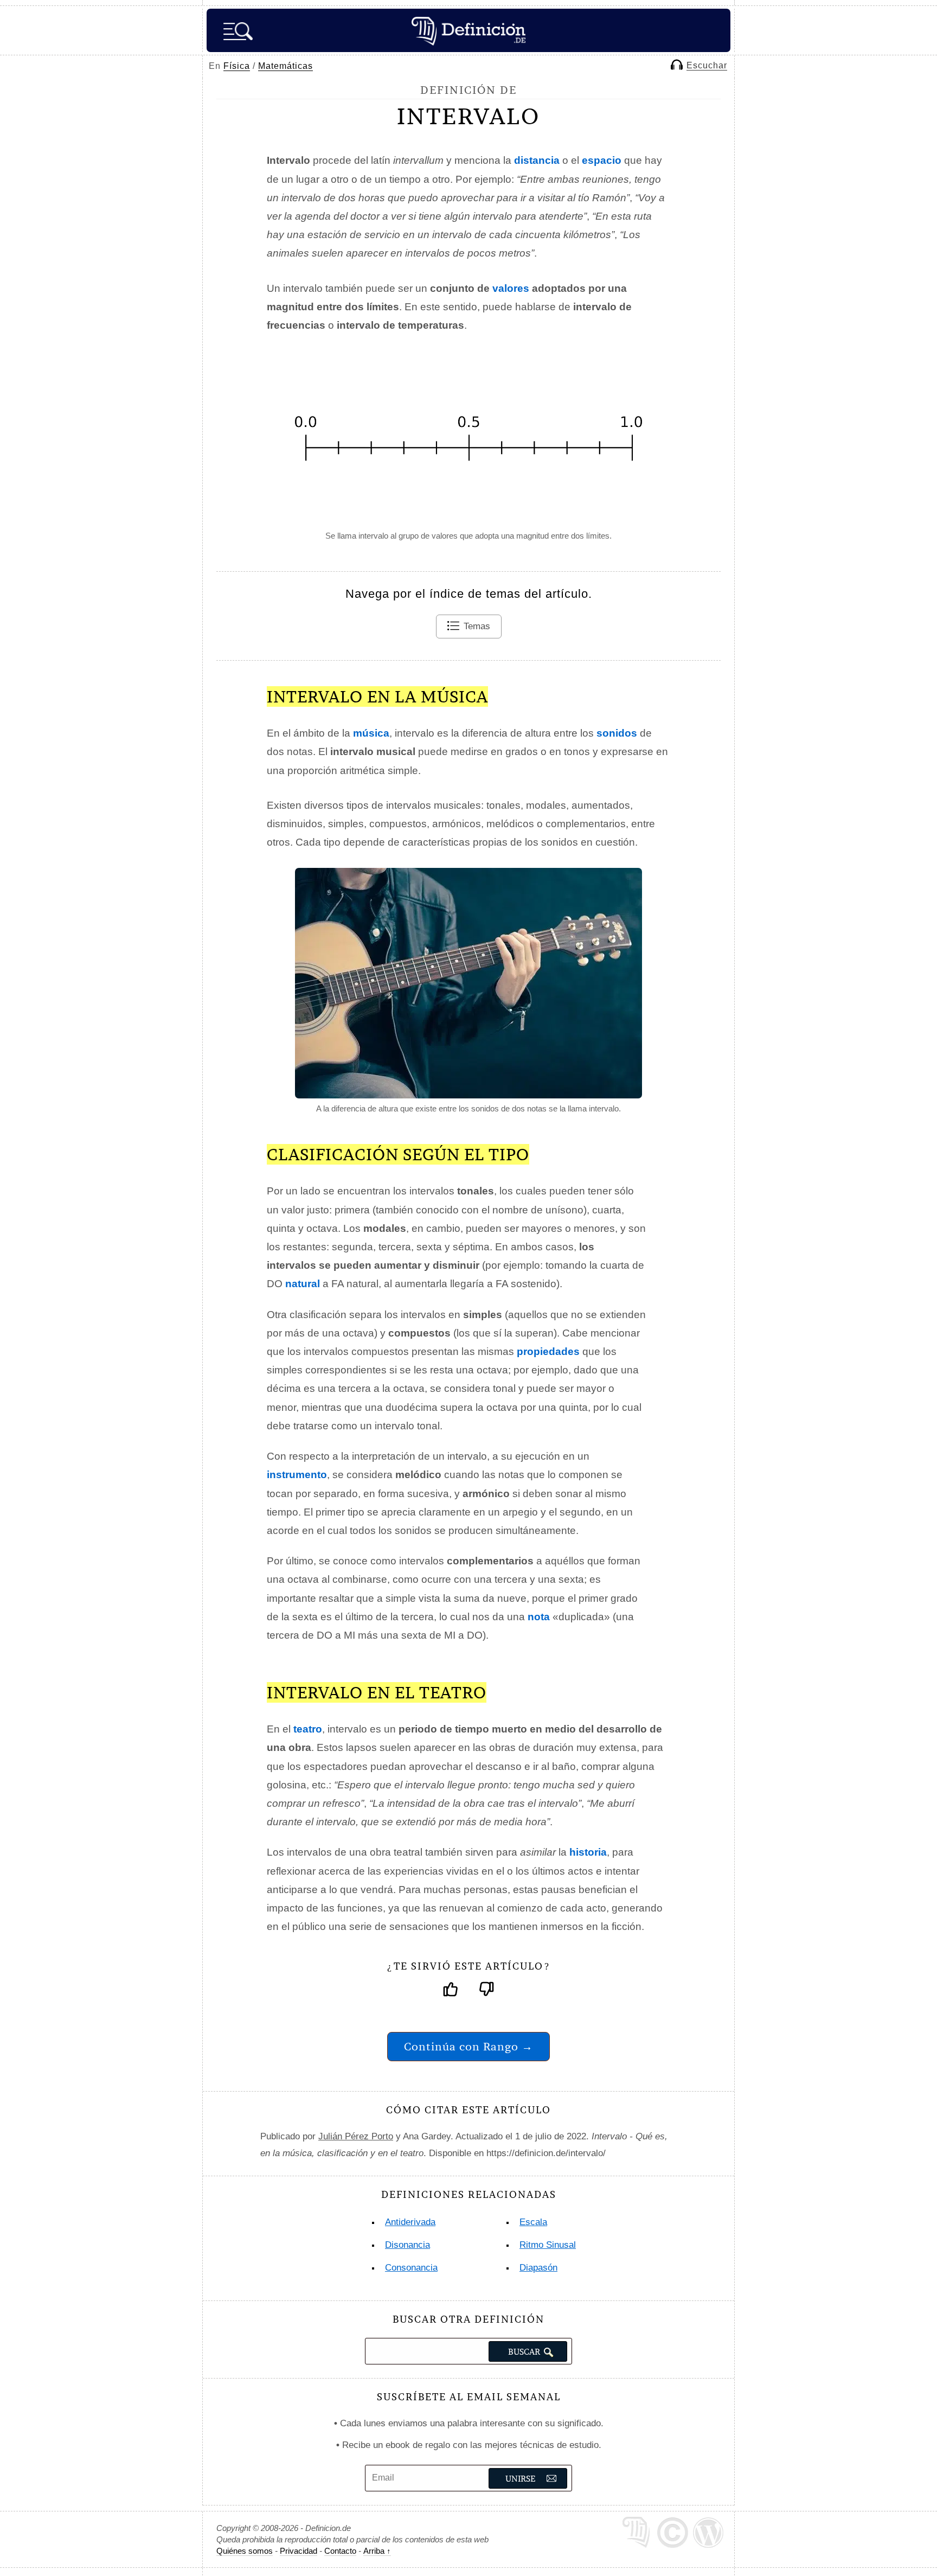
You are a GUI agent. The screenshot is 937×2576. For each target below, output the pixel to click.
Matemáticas (285, 66)
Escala (533, 2222)
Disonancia (407, 2245)
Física (237, 66)
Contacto (340, 2551)
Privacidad (299, 2551)
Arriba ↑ (377, 2551)
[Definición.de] (468, 30)
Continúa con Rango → (468, 2046)
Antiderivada (410, 2222)
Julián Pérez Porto (356, 2136)
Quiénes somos (245, 2551)
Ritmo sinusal (548, 2245)
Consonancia (411, 2268)
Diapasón (538, 2268)
